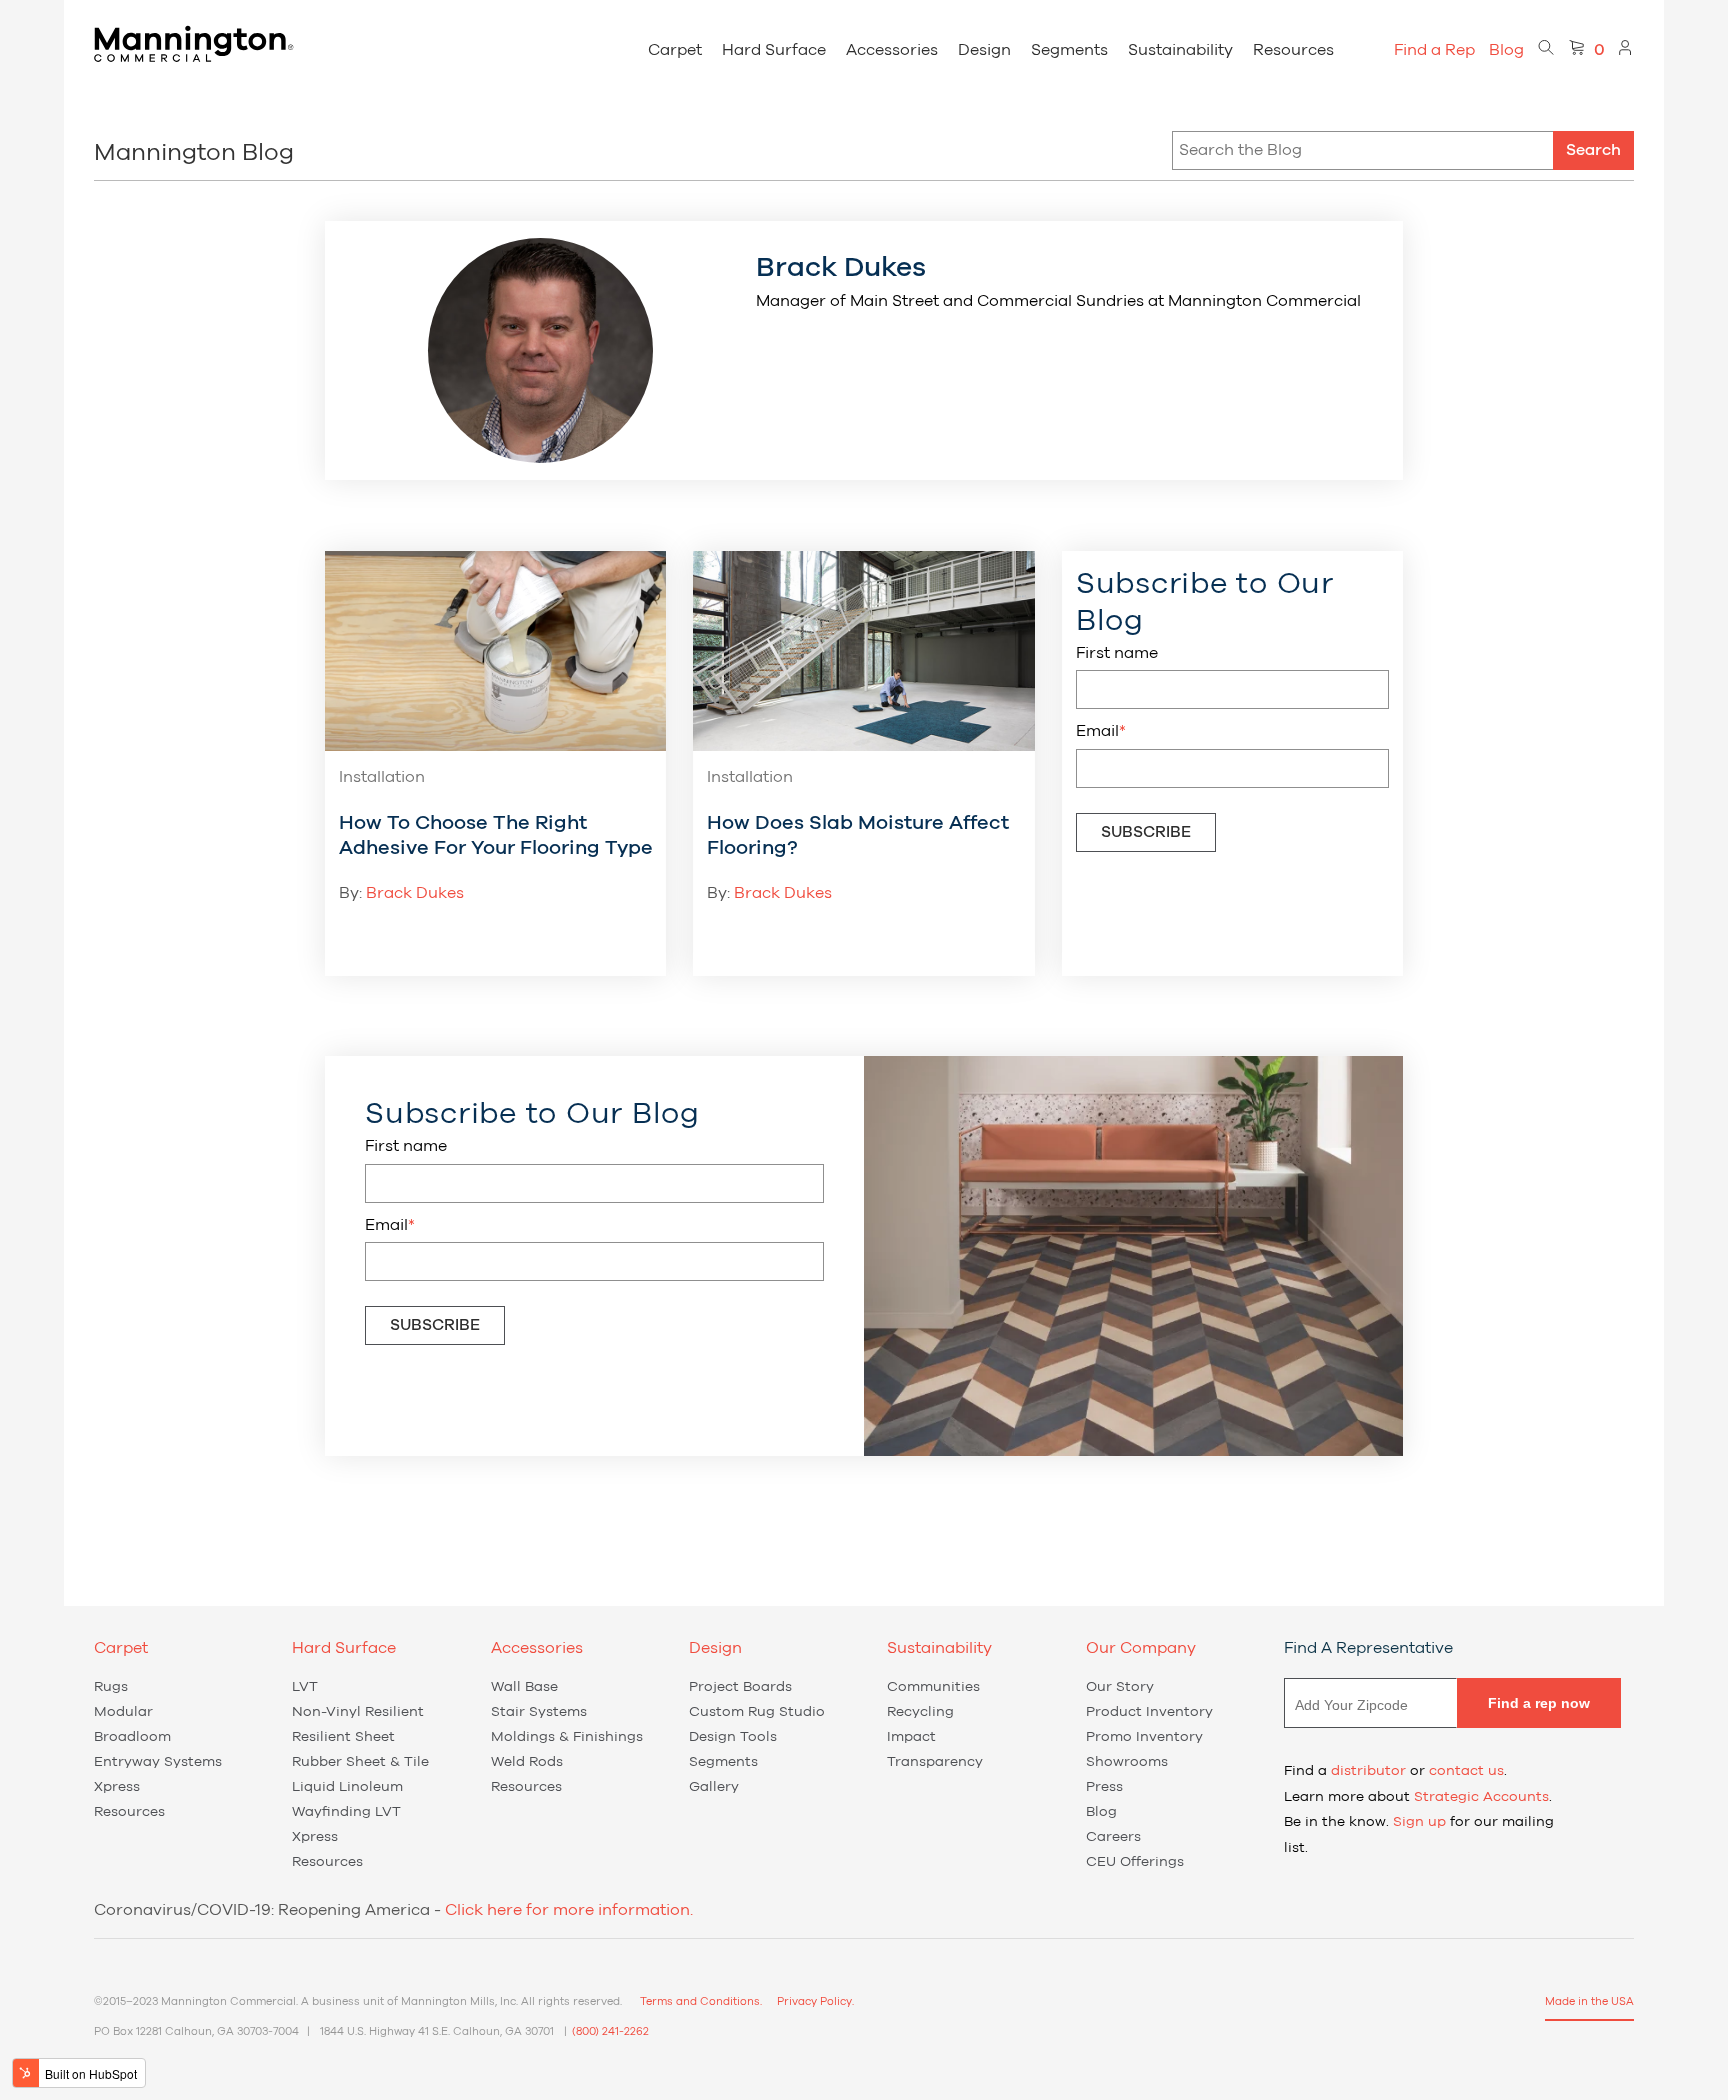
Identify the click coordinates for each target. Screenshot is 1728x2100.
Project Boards (740, 1687)
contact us (1466, 1771)
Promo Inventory (1144, 1737)
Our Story (1120, 1687)
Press (1104, 1787)
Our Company (1141, 1648)
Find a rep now (1539, 1703)
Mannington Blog (194, 153)
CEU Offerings (1135, 1862)
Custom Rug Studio (757, 1712)
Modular (123, 1712)
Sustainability (1180, 50)
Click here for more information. (569, 1910)
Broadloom (132, 1737)
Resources (1293, 50)
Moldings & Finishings (567, 1737)
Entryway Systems (158, 1762)
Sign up (1419, 1822)
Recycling (920, 1712)
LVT (305, 1687)
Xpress (117, 1787)
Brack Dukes (415, 893)
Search (1593, 150)
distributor (1368, 1771)
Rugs (111, 1687)
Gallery (714, 1787)
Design (984, 50)
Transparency (935, 1762)
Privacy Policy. (815, 2001)
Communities (933, 1687)
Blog (1506, 50)
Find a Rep (1434, 50)
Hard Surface (774, 50)
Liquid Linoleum (347, 1787)
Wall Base (524, 1687)
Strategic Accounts (1481, 1797)
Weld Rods (527, 1762)
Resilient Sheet (343, 1737)
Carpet (675, 50)
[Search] (1546, 50)
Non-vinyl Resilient (358, 1712)
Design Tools (733, 1737)
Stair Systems (539, 1712)
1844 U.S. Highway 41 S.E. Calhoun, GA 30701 (437, 2031)
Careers (1113, 1837)
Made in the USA (1589, 2001)
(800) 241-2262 (610, 2031)
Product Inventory (1149, 1712)
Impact (911, 1737)
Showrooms (1127, 1762)
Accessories (892, 50)
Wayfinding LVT (346, 1812)
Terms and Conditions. (701, 2001)
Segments (1069, 50)
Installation (382, 777)
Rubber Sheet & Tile (360, 1762)
